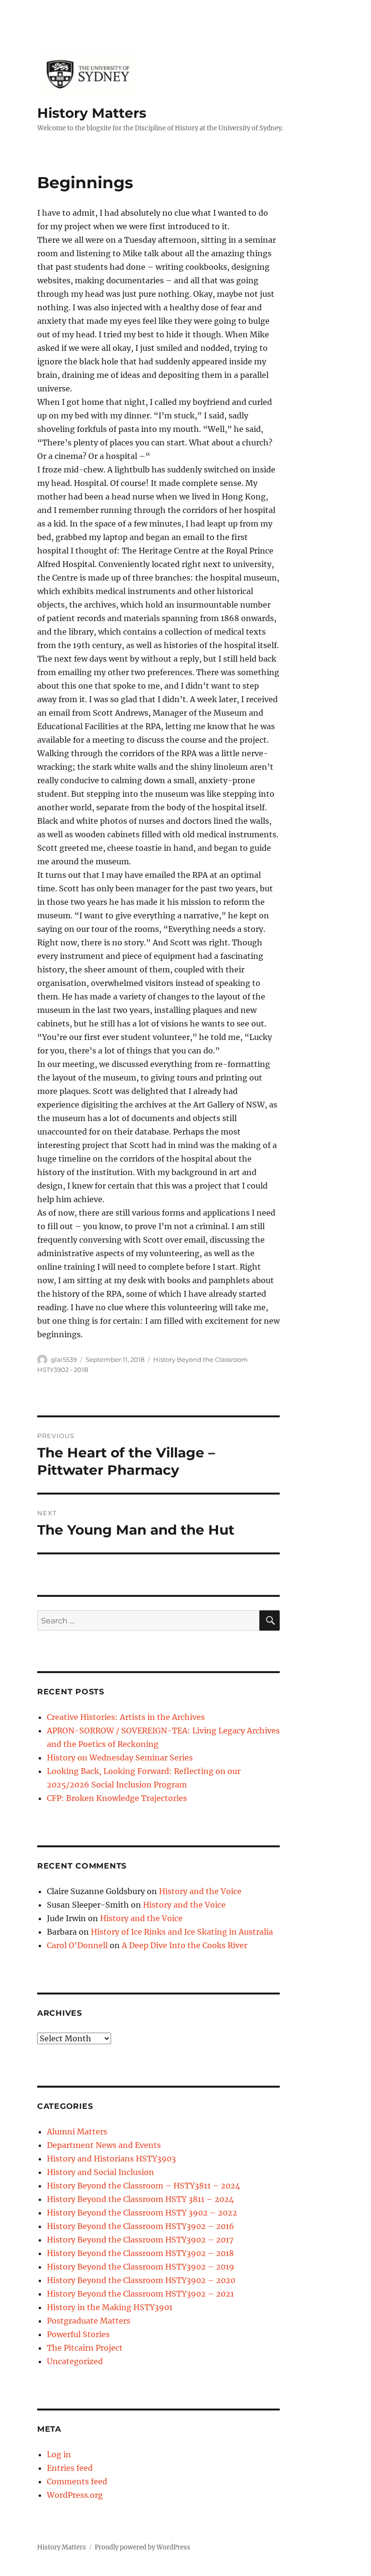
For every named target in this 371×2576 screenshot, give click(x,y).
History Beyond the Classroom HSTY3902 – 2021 (140, 2294)
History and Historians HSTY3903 (111, 2159)
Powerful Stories (78, 2334)
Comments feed (77, 2481)
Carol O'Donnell (77, 1945)
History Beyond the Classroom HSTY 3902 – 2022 (142, 2213)
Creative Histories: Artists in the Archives (126, 1717)
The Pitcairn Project (85, 2348)
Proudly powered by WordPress (143, 2547)
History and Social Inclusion (100, 2172)
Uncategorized (75, 2361)
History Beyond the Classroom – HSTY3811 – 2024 (143, 2186)
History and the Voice (200, 1891)
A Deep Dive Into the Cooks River (185, 1945)
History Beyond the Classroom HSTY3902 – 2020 (141, 2280)
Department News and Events (104, 2145)
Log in (59, 2454)
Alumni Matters (77, 2132)
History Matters (92, 113)
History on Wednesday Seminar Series (120, 1758)
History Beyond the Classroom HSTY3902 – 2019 (141, 2267)
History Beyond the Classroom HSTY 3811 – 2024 (140, 2199)
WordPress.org (75, 2495)
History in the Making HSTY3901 (110, 2307)
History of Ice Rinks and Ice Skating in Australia (182, 1932)
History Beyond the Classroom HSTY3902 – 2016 (141, 2226)
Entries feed (70, 2468)
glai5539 (64, 1359)
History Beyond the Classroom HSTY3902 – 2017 (140, 2240)
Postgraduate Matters (89, 2321)
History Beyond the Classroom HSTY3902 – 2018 (140, 2253)
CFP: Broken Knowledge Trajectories (117, 1798)
